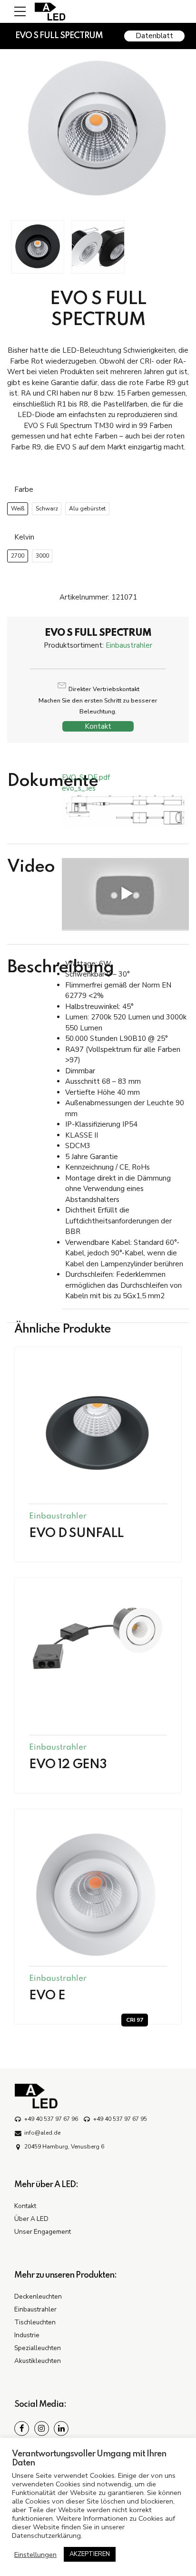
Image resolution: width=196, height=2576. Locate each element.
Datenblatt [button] (154, 36)
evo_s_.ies (79, 788)
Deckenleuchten (38, 2296)
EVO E (47, 1996)
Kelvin (24, 537)
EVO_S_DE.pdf (86, 777)
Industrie (27, 2335)
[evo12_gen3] (98, 1639)
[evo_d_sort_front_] (98, 1430)
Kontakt (98, 726)
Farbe (24, 489)
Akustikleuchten (38, 2361)
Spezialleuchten (38, 2348)
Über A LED (31, 2219)
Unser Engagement (43, 2232)
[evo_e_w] (98, 1893)
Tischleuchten (35, 2322)
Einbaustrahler (129, 645)
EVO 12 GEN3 (68, 1765)
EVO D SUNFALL (76, 1533)
